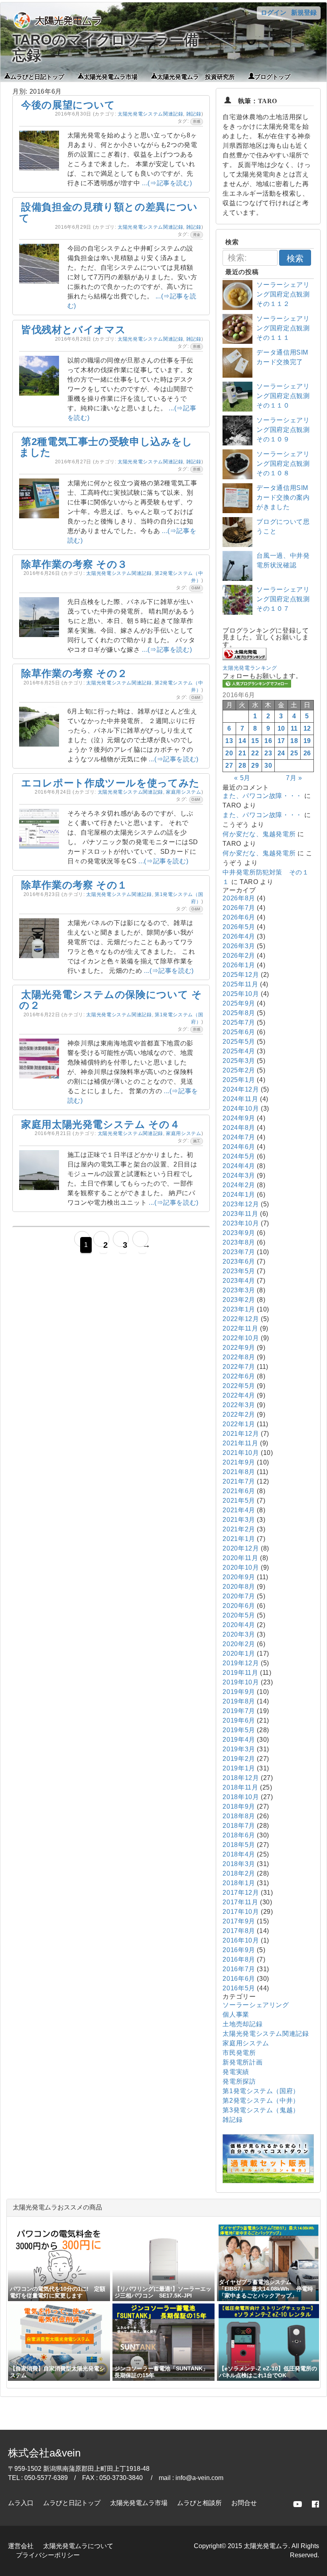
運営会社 (21, 2546)
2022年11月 (240, 1328)
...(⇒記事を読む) (167, 183)
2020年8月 (239, 1587)
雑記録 (194, 114)
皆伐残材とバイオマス (73, 329)
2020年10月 (241, 1567)
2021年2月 (239, 1529)
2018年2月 (239, 1873)
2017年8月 (239, 1931)
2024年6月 (239, 1147)
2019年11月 (240, 1673)
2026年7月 (239, 908)
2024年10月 (241, 1109)
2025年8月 (239, 1013)
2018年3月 (239, 1864)
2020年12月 (241, 1548)
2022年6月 (239, 1376)
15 (255, 741)
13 (229, 741)
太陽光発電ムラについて (78, 2546)
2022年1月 (239, 1424)
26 (307, 753)
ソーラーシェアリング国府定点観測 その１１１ (286, 328)
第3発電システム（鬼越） (261, 2110)
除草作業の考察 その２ (74, 673)
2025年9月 (239, 1003)
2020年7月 (239, 1596)
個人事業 (236, 2014)
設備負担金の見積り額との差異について (108, 212)
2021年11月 (240, 1443)
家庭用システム (183, 792)
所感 (197, 122)
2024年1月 (239, 1195)
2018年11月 (240, 1787)
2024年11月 (240, 1099)
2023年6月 (239, 1262)
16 (268, 741)
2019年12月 (241, 1663)
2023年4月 (239, 1281)
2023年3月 (239, 1290)
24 (281, 753)
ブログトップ (272, 76)
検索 (295, 258)
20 (229, 753)
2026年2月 (239, 956)
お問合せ (244, 2503)
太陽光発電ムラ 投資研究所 (196, 76)
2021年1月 (239, 1539)
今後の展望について (68, 105)
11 (294, 728)
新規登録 (304, 13)
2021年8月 (239, 1472)
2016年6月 (239, 1979)
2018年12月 (241, 1778)
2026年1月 (239, 965)
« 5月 (242, 778)
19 (307, 741)
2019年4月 (239, 1740)
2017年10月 (241, 1912)
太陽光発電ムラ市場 (111, 76)
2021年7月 (239, 1481)
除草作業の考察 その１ (74, 885)
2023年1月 (239, 1309)
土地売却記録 (242, 2024)
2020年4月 (239, 1625)
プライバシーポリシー (48, 2555)
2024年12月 (241, 1089)
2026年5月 (239, 927)
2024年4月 (239, 1166)
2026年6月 (239, 917)
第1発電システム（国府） (261, 2091)
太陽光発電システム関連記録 (150, 114)
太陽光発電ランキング (250, 668)
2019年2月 (239, 1759)
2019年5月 (239, 1730)
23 (268, 753)
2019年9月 (239, 1692)
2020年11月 (240, 1558)
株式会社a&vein (44, 2453)
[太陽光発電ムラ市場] (268, 2181)
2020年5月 (239, 1615)
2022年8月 (239, 1357)
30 (268, 766)
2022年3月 (239, 1405)
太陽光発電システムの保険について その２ (111, 1000)
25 (294, 753)
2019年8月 (239, 1701)
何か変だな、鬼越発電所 (259, 834)
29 (255, 766)
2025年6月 (239, 1032)
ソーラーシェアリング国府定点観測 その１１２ (286, 294)
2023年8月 (239, 1242)
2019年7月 (239, 1711)
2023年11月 (240, 1214)
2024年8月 (239, 1128)
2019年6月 (239, 1720)
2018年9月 (239, 1807)
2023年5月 (239, 1271)
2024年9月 (239, 1118)
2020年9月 (239, 1577)
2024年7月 (239, 1137)
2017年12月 (241, 1893)
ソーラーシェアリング (256, 2005)
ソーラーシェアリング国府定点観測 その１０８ (286, 464)
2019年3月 (239, 1749)
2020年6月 (239, 1606)
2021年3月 (239, 1520)
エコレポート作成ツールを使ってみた (110, 783)
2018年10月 (241, 1797)
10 (281, 728)
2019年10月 (241, 1682)
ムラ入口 (21, 2503)
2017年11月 (240, 1902)
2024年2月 (239, 1185)
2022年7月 (239, 1367)
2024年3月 (239, 1175)
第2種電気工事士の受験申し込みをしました (106, 447)
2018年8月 (239, 1816)
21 (242, 753)
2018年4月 (239, 1854)
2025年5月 (239, 1042)
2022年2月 (239, 1414)
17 (281, 741)
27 (229, 766)
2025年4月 (239, 1051)
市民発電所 (239, 2053)
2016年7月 (239, 1969)
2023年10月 (241, 1223)
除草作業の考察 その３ (74, 564)
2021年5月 (239, 1501)
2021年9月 (239, 1462)
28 (242, 766)
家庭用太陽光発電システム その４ (100, 1124)
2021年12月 (241, 1434)
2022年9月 (239, 1348)
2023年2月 (239, 1300)
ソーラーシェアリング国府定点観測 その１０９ (286, 430)
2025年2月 (239, 1070)
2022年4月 (239, 1395)
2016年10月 (241, 1940)
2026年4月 (239, 936)
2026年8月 (239, 898)
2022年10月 (241, 1338)
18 (294, 741)
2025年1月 (239, 1080)
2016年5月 (239, 1988)
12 (307, 728)
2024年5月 (239, 1156)
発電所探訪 (239, 2081)
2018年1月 (239, 1883)
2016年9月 (239, 1950)
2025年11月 (240, 984)
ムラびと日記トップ (37, 76)
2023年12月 (241, 1204)
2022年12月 (241, 1319)
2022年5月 (239, 1386)
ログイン (274, 13)
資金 (197, 235)
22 (255, 753)
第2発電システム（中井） (261, 2101)
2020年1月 (239, 1654)
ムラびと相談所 (199, 2503)
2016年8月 (239, 1959)
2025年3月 (239, 1061)
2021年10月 (241, 1453)
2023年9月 (239, 1233)
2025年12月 (241, 975)
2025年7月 (239, 1022)
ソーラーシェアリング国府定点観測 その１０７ (286, 599)
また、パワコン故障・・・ (262, 796)
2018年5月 (239, 1845)
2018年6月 (239, 1835)
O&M (196, 588)
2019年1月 (239, 1768)
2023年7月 (239, 1252)
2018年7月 (239, 1826)
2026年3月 (239, 946)
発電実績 (236, 2072)
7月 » (294, 778)
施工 (197, 1141)
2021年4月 (239, 1510)
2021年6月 (239, 1491)
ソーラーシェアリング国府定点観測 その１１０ (286, 396)
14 (242, 741)
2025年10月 (241, 994)
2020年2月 (239, 1644)
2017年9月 (239, 1921)
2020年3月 (239, 1634)
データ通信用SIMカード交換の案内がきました (283, 497)
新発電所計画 (242, 2062)
